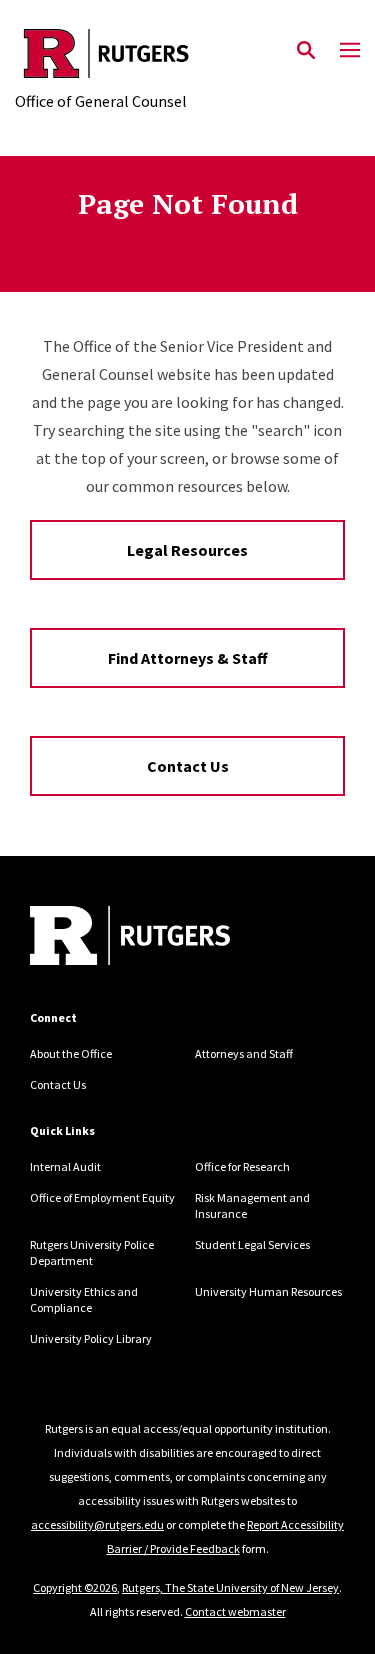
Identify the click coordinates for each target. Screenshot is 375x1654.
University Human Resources (268, 1291)
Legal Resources (187, 550)
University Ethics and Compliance (84, 1299)
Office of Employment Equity (102, 1197)
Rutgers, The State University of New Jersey (230, 1587)
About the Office (71, 1053)
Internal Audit (65, 1166)
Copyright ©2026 (75, 1587)
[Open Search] (306, 51)
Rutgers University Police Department (92, 1252)
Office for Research (242, 1166)
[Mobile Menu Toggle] (350, 51)
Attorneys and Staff (244, 1053)
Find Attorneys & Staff (188, 658)
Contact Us (188, 766)
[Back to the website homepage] (106, 53)
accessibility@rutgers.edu (97, 1524)
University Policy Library (91, 1338)
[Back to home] (165, 938)
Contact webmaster (235, 1611)
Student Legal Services (252, 1244)
